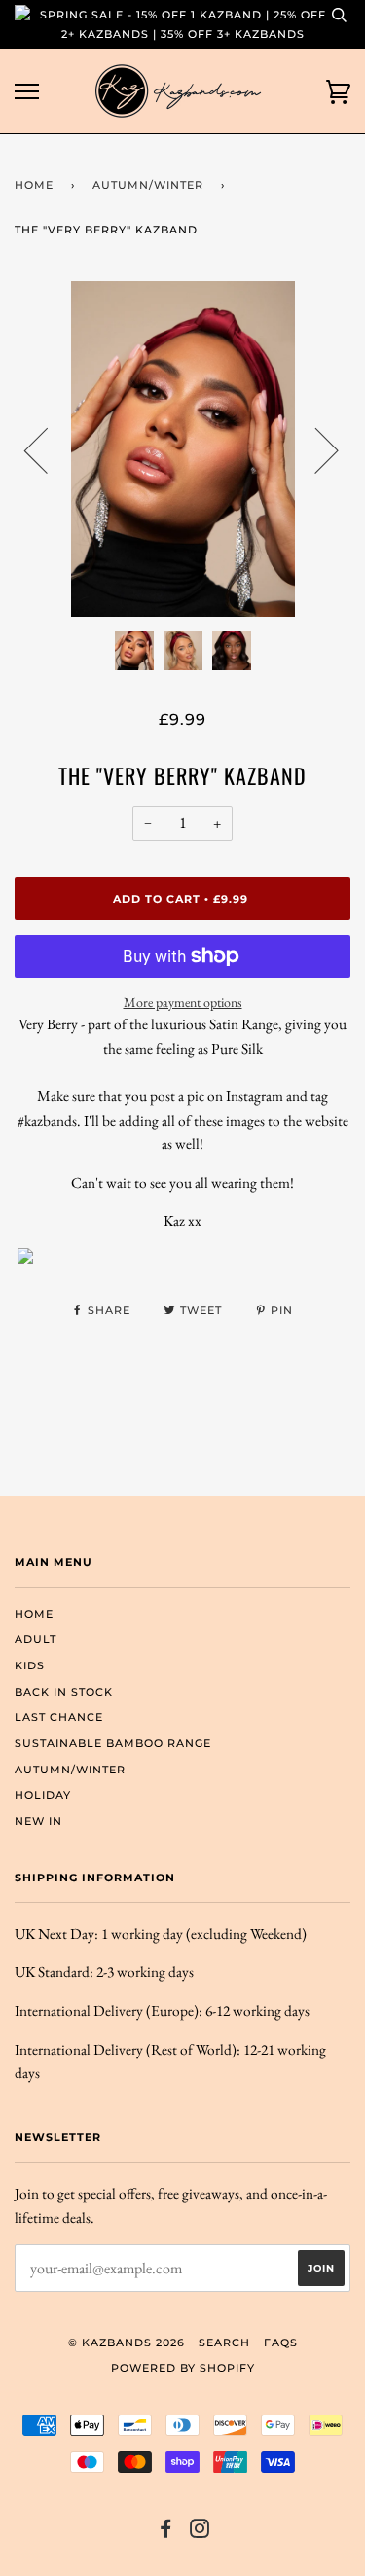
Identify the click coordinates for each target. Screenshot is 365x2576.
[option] (182, 449)
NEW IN (38, 1821)
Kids (30, 1665)
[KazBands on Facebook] (166, 2532)
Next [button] (315, 449)
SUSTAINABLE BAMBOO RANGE (113, 1743)
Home (34, 185)
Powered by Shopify (183, 2368)
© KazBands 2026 (127, 2343)
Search (224, 2343)
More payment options (183, 1002)
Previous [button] (48, 449)
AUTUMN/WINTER (148, 185)
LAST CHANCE (59, 1717)
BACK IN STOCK (64, 1692)
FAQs (281, 2343)
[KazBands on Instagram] (200, 2532)
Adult (36, 1639)
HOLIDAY (43, 1795)
